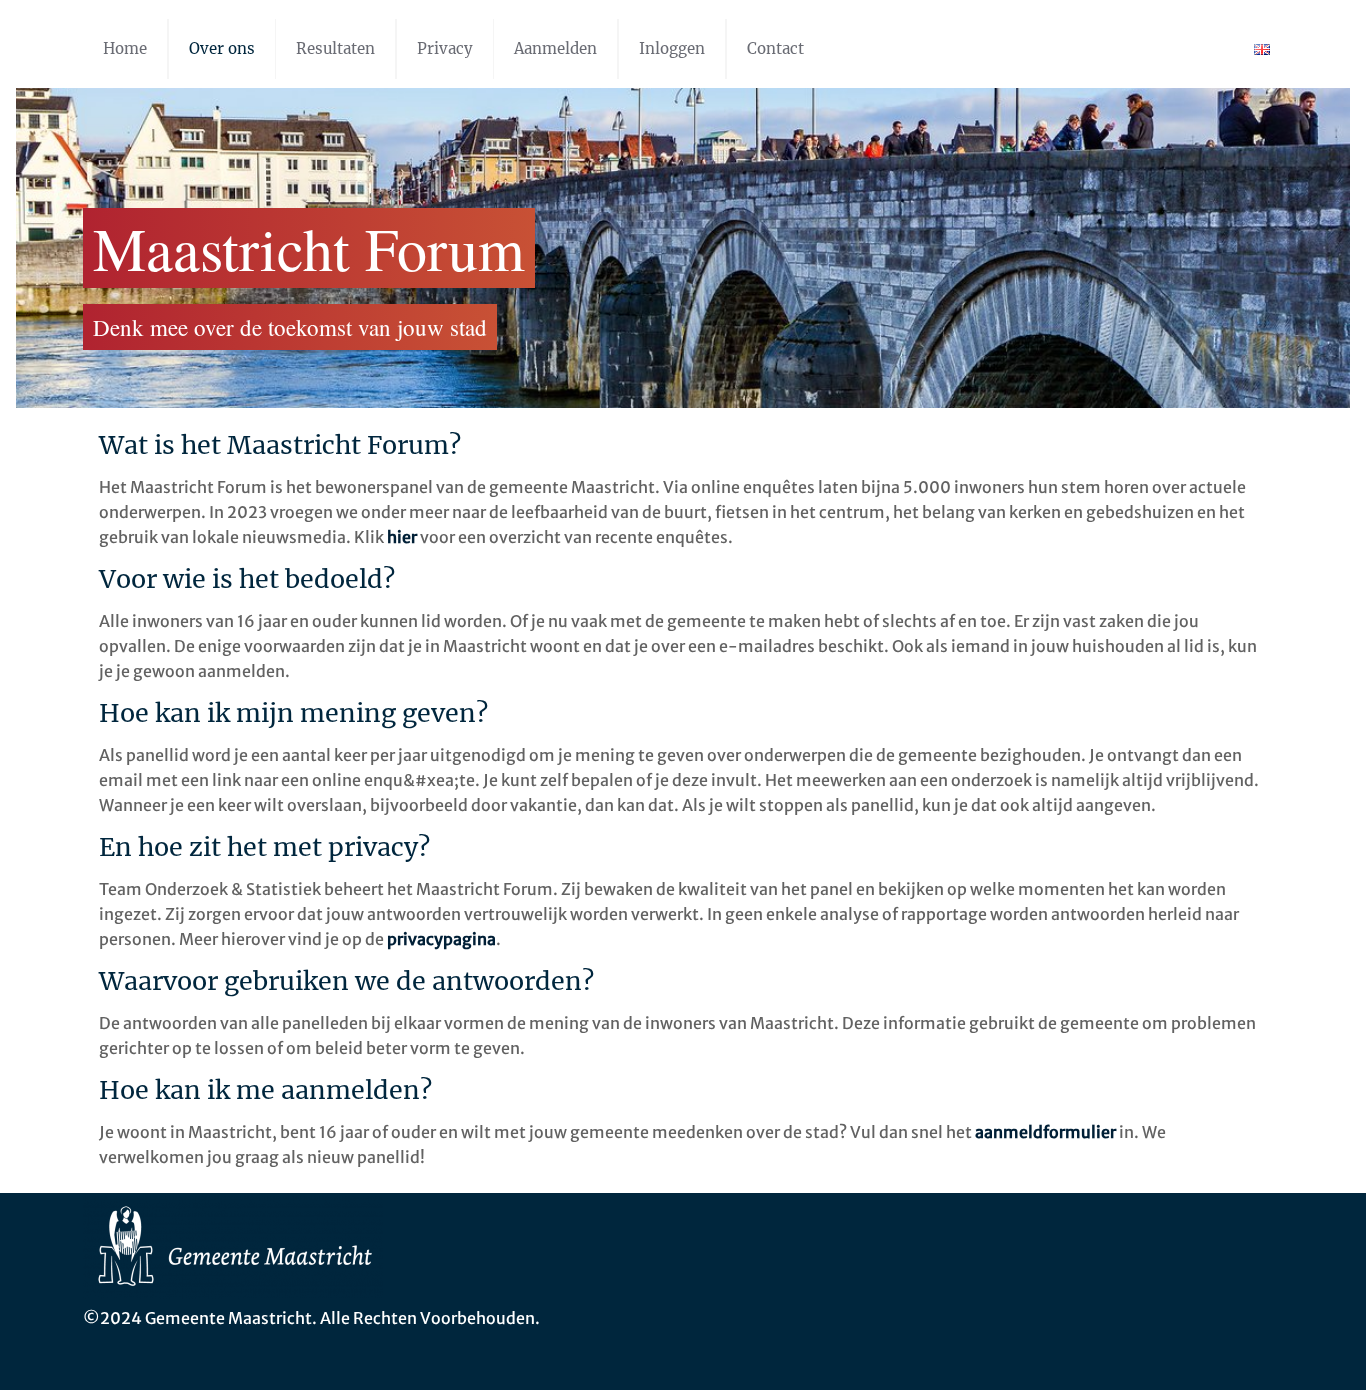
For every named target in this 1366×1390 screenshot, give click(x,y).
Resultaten (335, 48)
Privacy (445, 48)
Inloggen (672, 48)
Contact (775, 48)
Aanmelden (555, 48)
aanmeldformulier (1045, 1132)
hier (402, 537)
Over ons (222, 48)
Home (125, 48)
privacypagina (441, 939)
